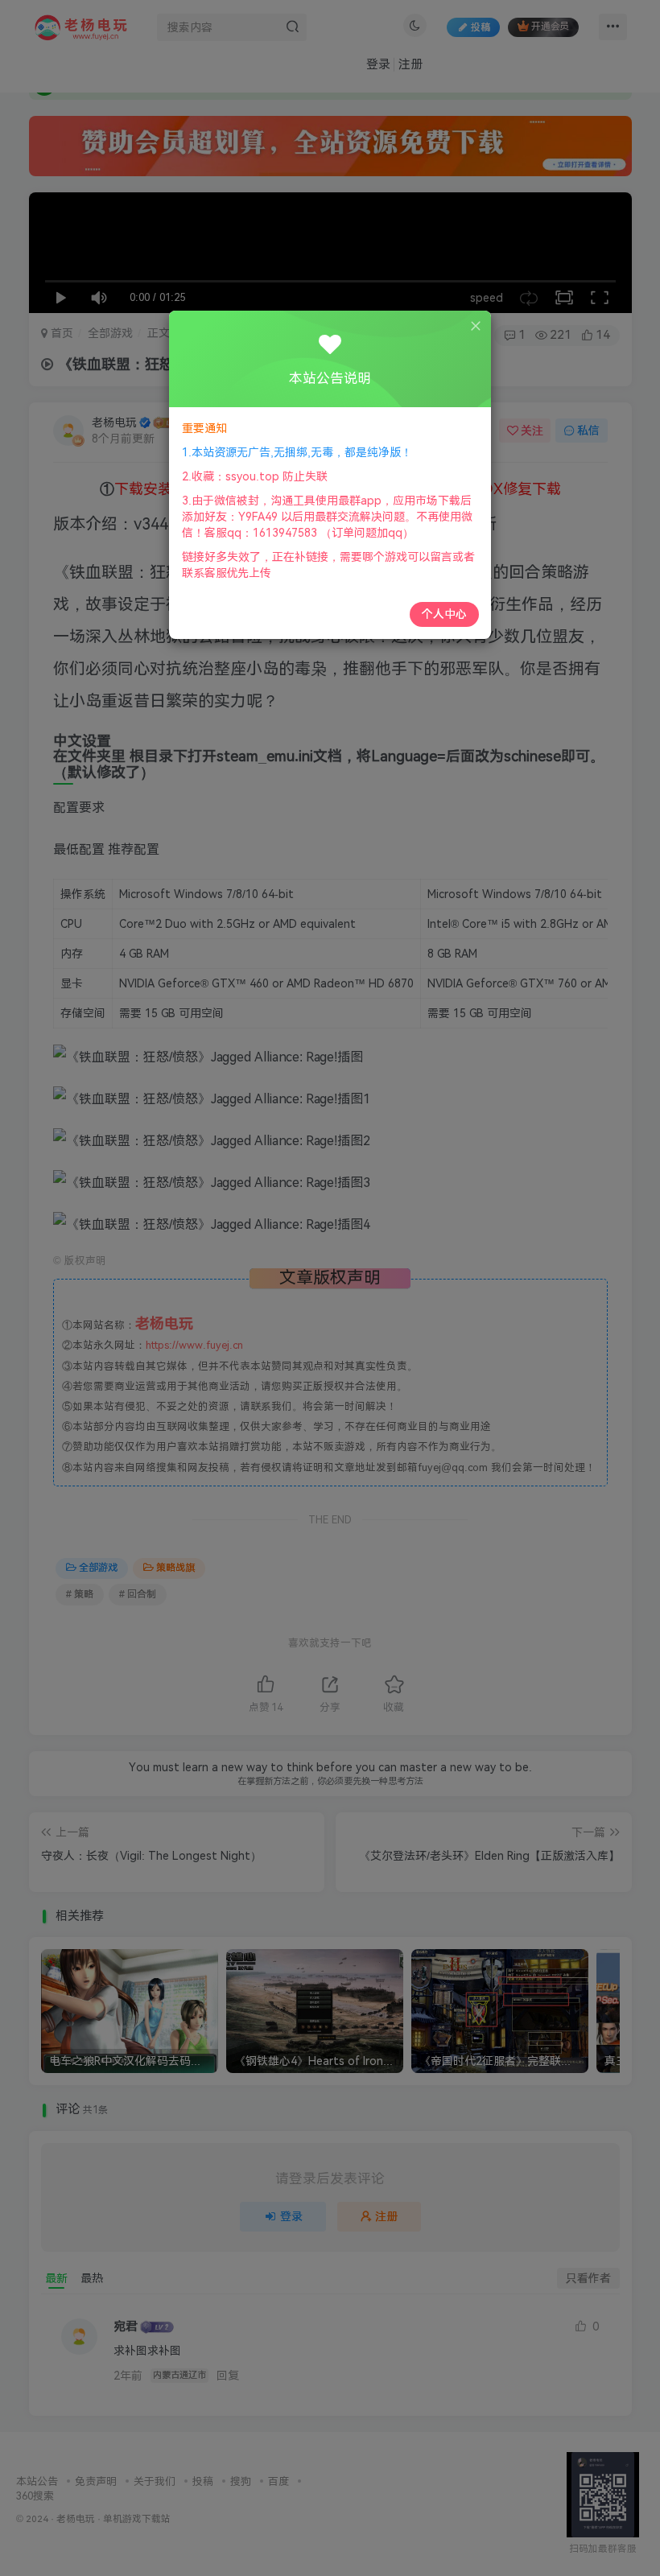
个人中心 (444, 614)
